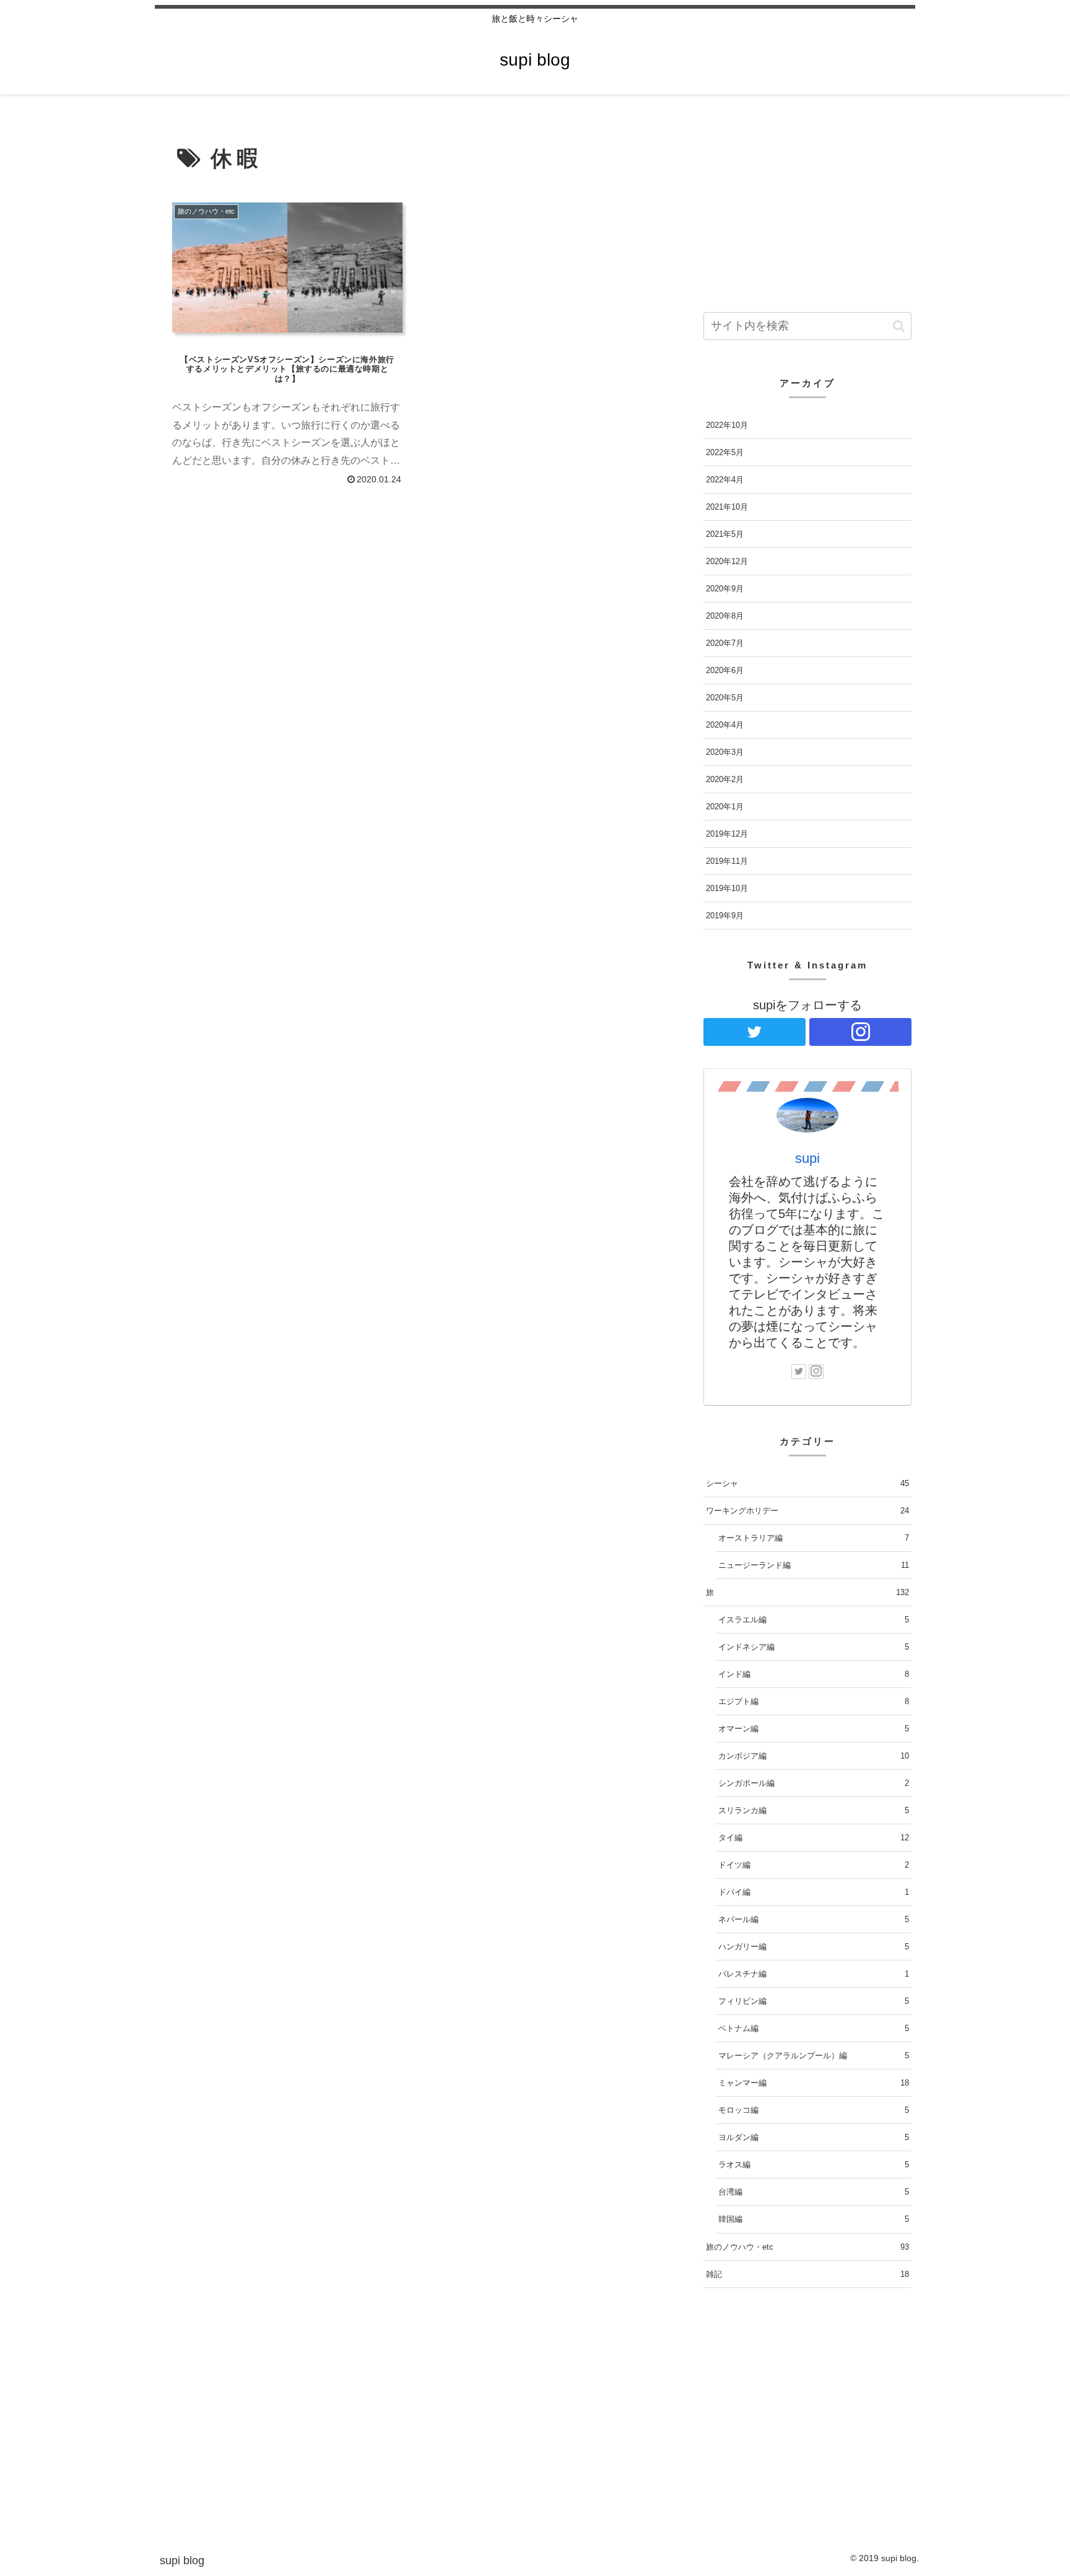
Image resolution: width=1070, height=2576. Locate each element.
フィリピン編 (814, 2001)
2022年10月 (727, 425)
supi (807, 1158)
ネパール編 (814, 1919)
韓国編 (814, 2219)
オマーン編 (814, 1729)
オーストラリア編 (814, 1538)
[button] (899, 326)
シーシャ (807, 1483)
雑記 (807, 2274)
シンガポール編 (814, 1783)
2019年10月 (727, 888)
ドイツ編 (814, 1865)
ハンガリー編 (814, 1947)
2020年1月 (725, 807)
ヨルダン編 (814, 2137)
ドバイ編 (814, 1892)
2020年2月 (725, 779)
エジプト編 (814, 1701)
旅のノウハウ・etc (807, 2247)
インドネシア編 (814, 1647)
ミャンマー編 (814, 2083)
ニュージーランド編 (814, 1565)
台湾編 (814, 2192)
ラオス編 (814, 2165)
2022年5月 (725, 452)
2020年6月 (725, 670)
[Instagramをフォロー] (860, 1032)
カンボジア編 (814, 1756)
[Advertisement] (412, 586)
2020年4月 (725, 725)
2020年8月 (725, 616)
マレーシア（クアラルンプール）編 (814, 2056)
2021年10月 (727, 507)
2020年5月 (725, 698)
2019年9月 (725, 916)
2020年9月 (725, 589)
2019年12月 (727, 834)
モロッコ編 (814, 2110)
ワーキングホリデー (807, 1511)
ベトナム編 (814, 2028)
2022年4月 (725, 480)
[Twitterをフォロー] (755, 1032)
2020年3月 (725, 752)
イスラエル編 (814, 1620)
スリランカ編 (814, 1810)
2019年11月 (727, 861)
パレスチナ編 (814, 1974)
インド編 (814, 1674)
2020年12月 (727, 561)
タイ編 (814, 1838)
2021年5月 (725, 534)
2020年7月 (725, 643)
